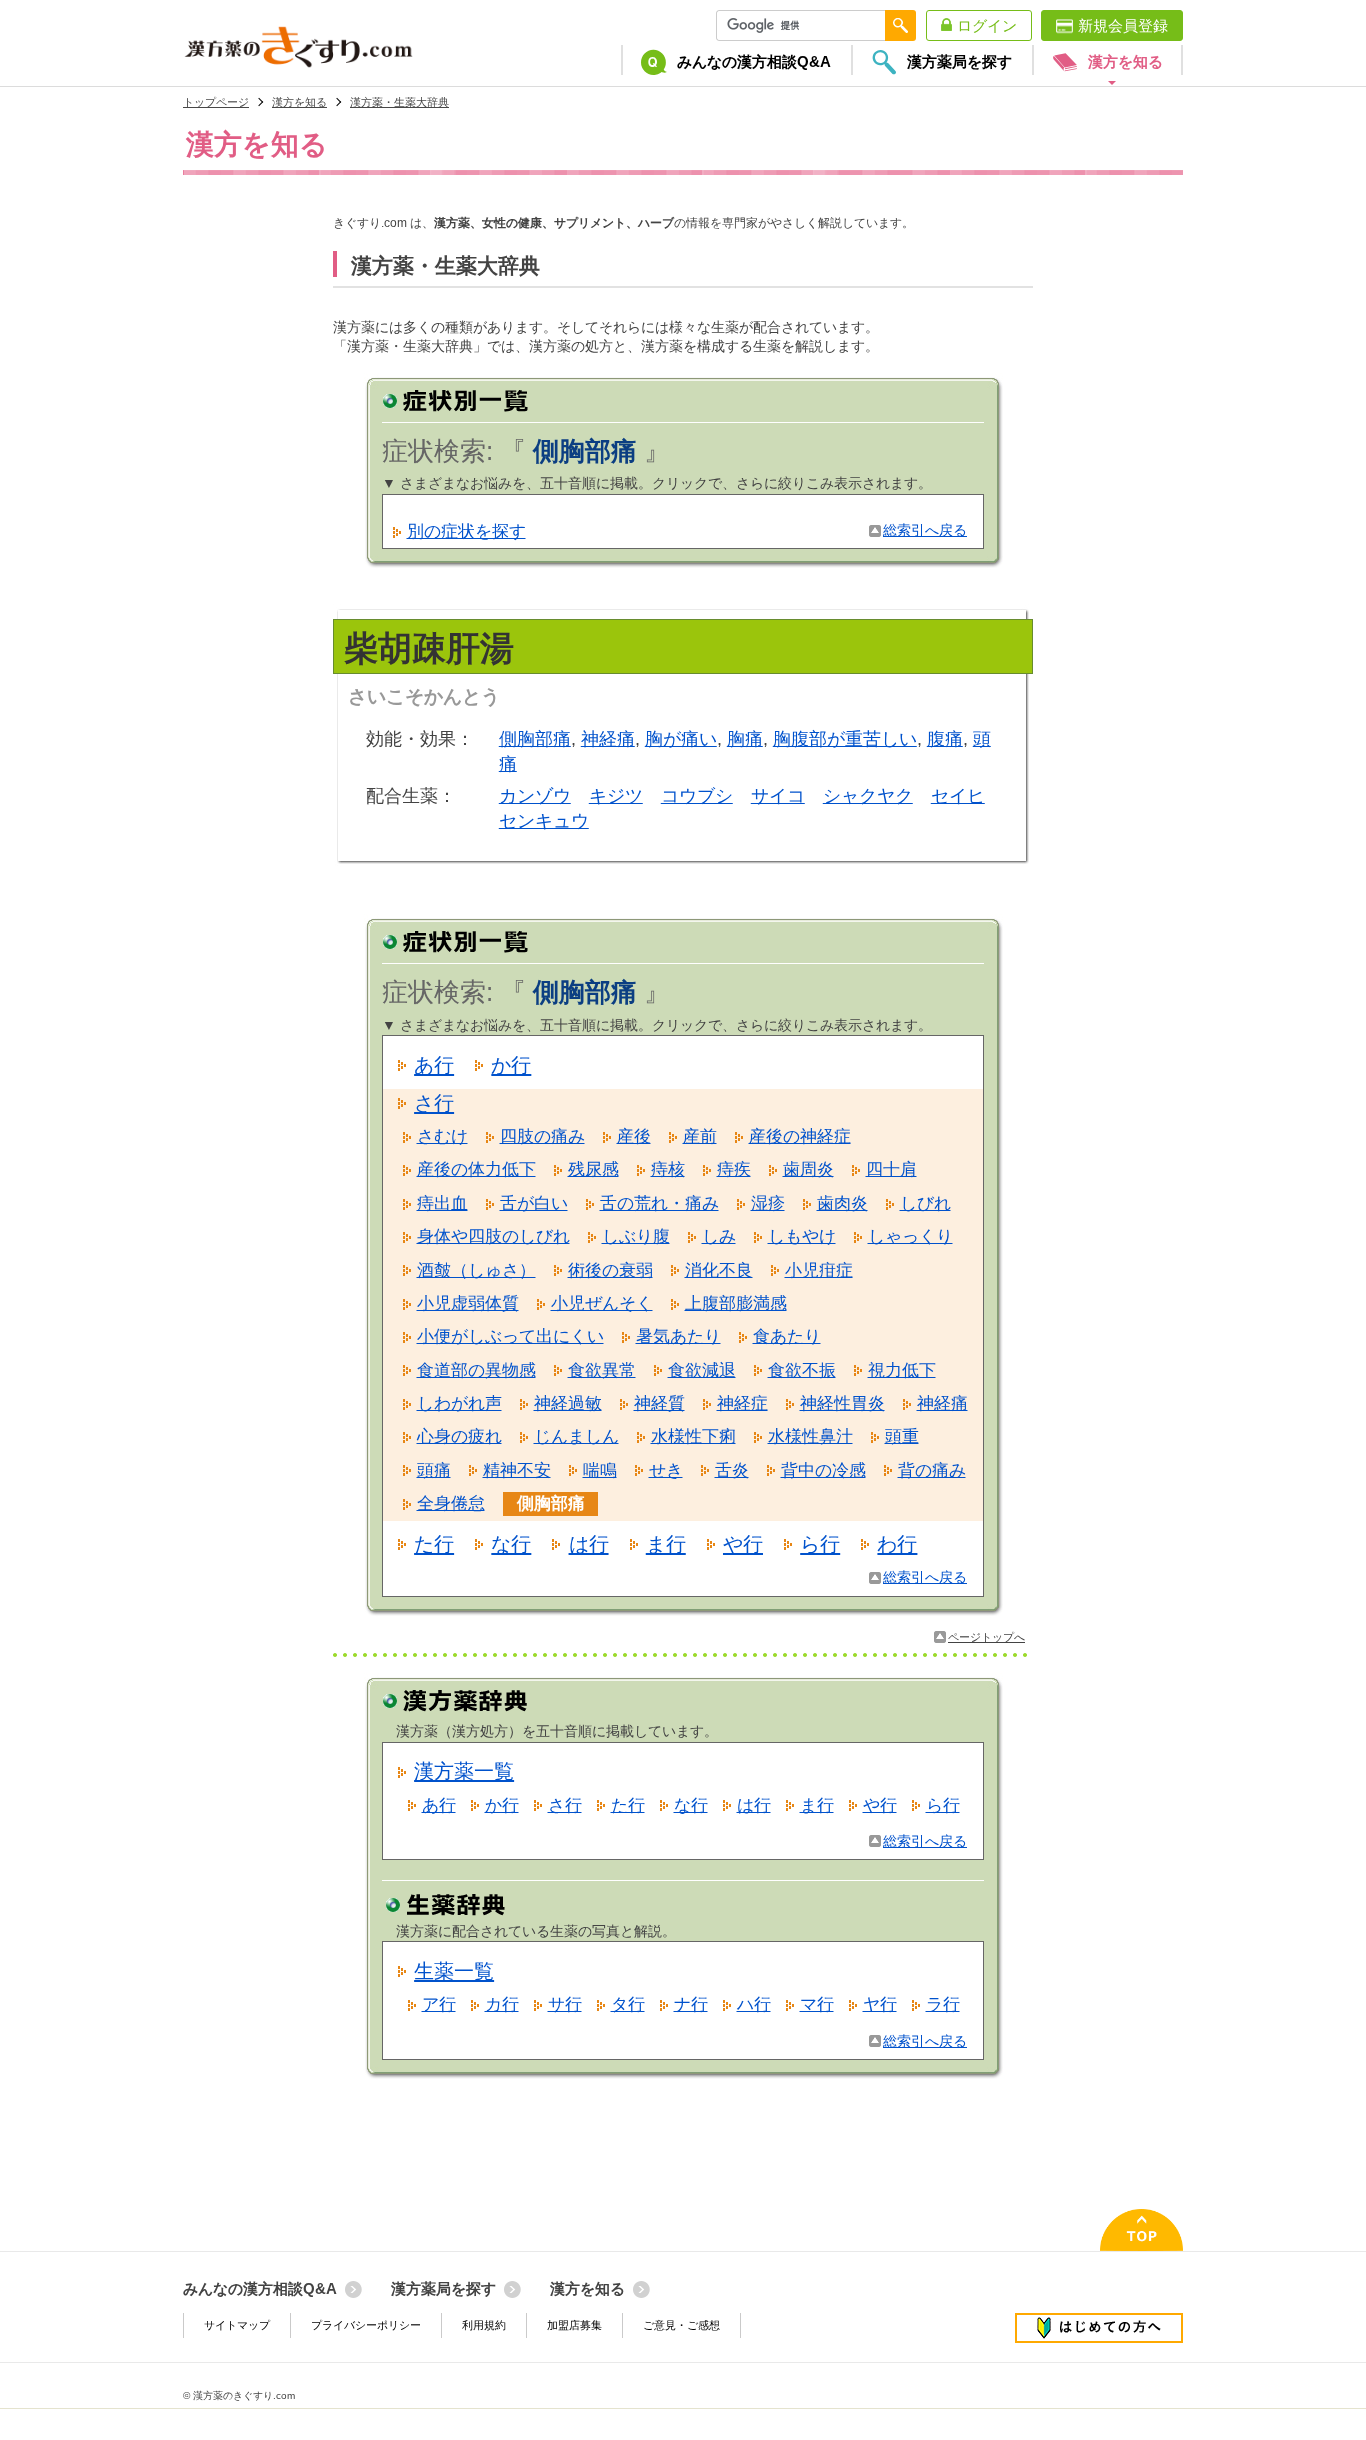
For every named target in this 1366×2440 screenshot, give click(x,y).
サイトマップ (237, 2325)
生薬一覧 (454, 1971)
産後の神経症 (800, 1136)
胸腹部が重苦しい (845, 739)
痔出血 (442, 1203)
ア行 (439, 2004)
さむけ (442, 1136)
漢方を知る (299, 102)
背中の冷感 (823, 1470)
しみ (719, 1236)
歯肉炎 (842, 1203)
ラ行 (943, 2004)
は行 (589, 1544)
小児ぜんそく (602, 1303)
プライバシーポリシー (366, 2325)
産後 (634, 1136)
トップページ (216, 102)
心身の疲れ (459, 1436)
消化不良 (719, 1270)
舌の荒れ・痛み (659, 1203)
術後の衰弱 (610, 1270)
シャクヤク (868, 796)
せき (666, 1470)
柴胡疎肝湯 (429, 648)
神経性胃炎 (842, 1403)
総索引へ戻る (925, 530)
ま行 (666, 1544)
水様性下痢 (693, 1436)
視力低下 (902, 1370)
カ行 (502, 2004)
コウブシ (697, 796)
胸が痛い (681, 739)
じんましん (576, 1436)
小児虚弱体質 (468, 1303)
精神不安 (517, 1470)
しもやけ (802, 1236)
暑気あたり (678, 1336)
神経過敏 (568, 1403)
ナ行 (691, 2004)
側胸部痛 (535, 739)
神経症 (742, 1403)
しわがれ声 (459, 1403)
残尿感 (593, 1169)
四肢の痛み (542, 1136)
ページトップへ (986, 1637)
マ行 (817, 2004)
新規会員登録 (1123, 25)
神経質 (659, 1403)
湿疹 (768, 1203)
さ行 (434, 1103)
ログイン (987, 25)
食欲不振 (802, 1370)
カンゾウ (535, 796)
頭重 (902, 1436)
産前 (700, 1136)
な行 (511, 1544)
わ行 (897, 1544)
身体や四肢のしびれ (493, 1236)
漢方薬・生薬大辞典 (399, 102)
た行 (434, 1544)
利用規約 (484, 2325)
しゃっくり (910, 1236)
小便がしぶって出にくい (510, 1336)
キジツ (616, 796)
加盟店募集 (574, 2325)
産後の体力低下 (476, 1169)
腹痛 (945, 739)
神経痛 (608, 739)
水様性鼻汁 (810, 1436)
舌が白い (534, 1203)
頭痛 (434, 1470)
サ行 (565, 2004)
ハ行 (754, 2004)
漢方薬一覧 (464, 1771)
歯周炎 (808, 1169)
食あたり (787, 1336)
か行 (511, 1065)
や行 (743, 1544)
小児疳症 (819, 1270)
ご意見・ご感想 (681, 2325)
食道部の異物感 (476, 1370)
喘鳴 (600, 1470)
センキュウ (544, 821)
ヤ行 (880, 2004)
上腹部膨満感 (736, 1303)
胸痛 (745, 739)
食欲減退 (702, 1370)
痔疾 (734, 1169)
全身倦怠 (451, 1503)
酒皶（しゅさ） (476, 1270)
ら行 (820, 1544)
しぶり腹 (636, 1236)
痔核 (668, 1169)
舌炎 (732, 1470)
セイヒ (958, 796)
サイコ (778, 796)
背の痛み (932, 1470)
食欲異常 (602, 1370)
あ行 (434, 1065)
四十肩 (891, 1169)
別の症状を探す (466, 531)
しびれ (925, 1203)
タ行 (628, 2004)
